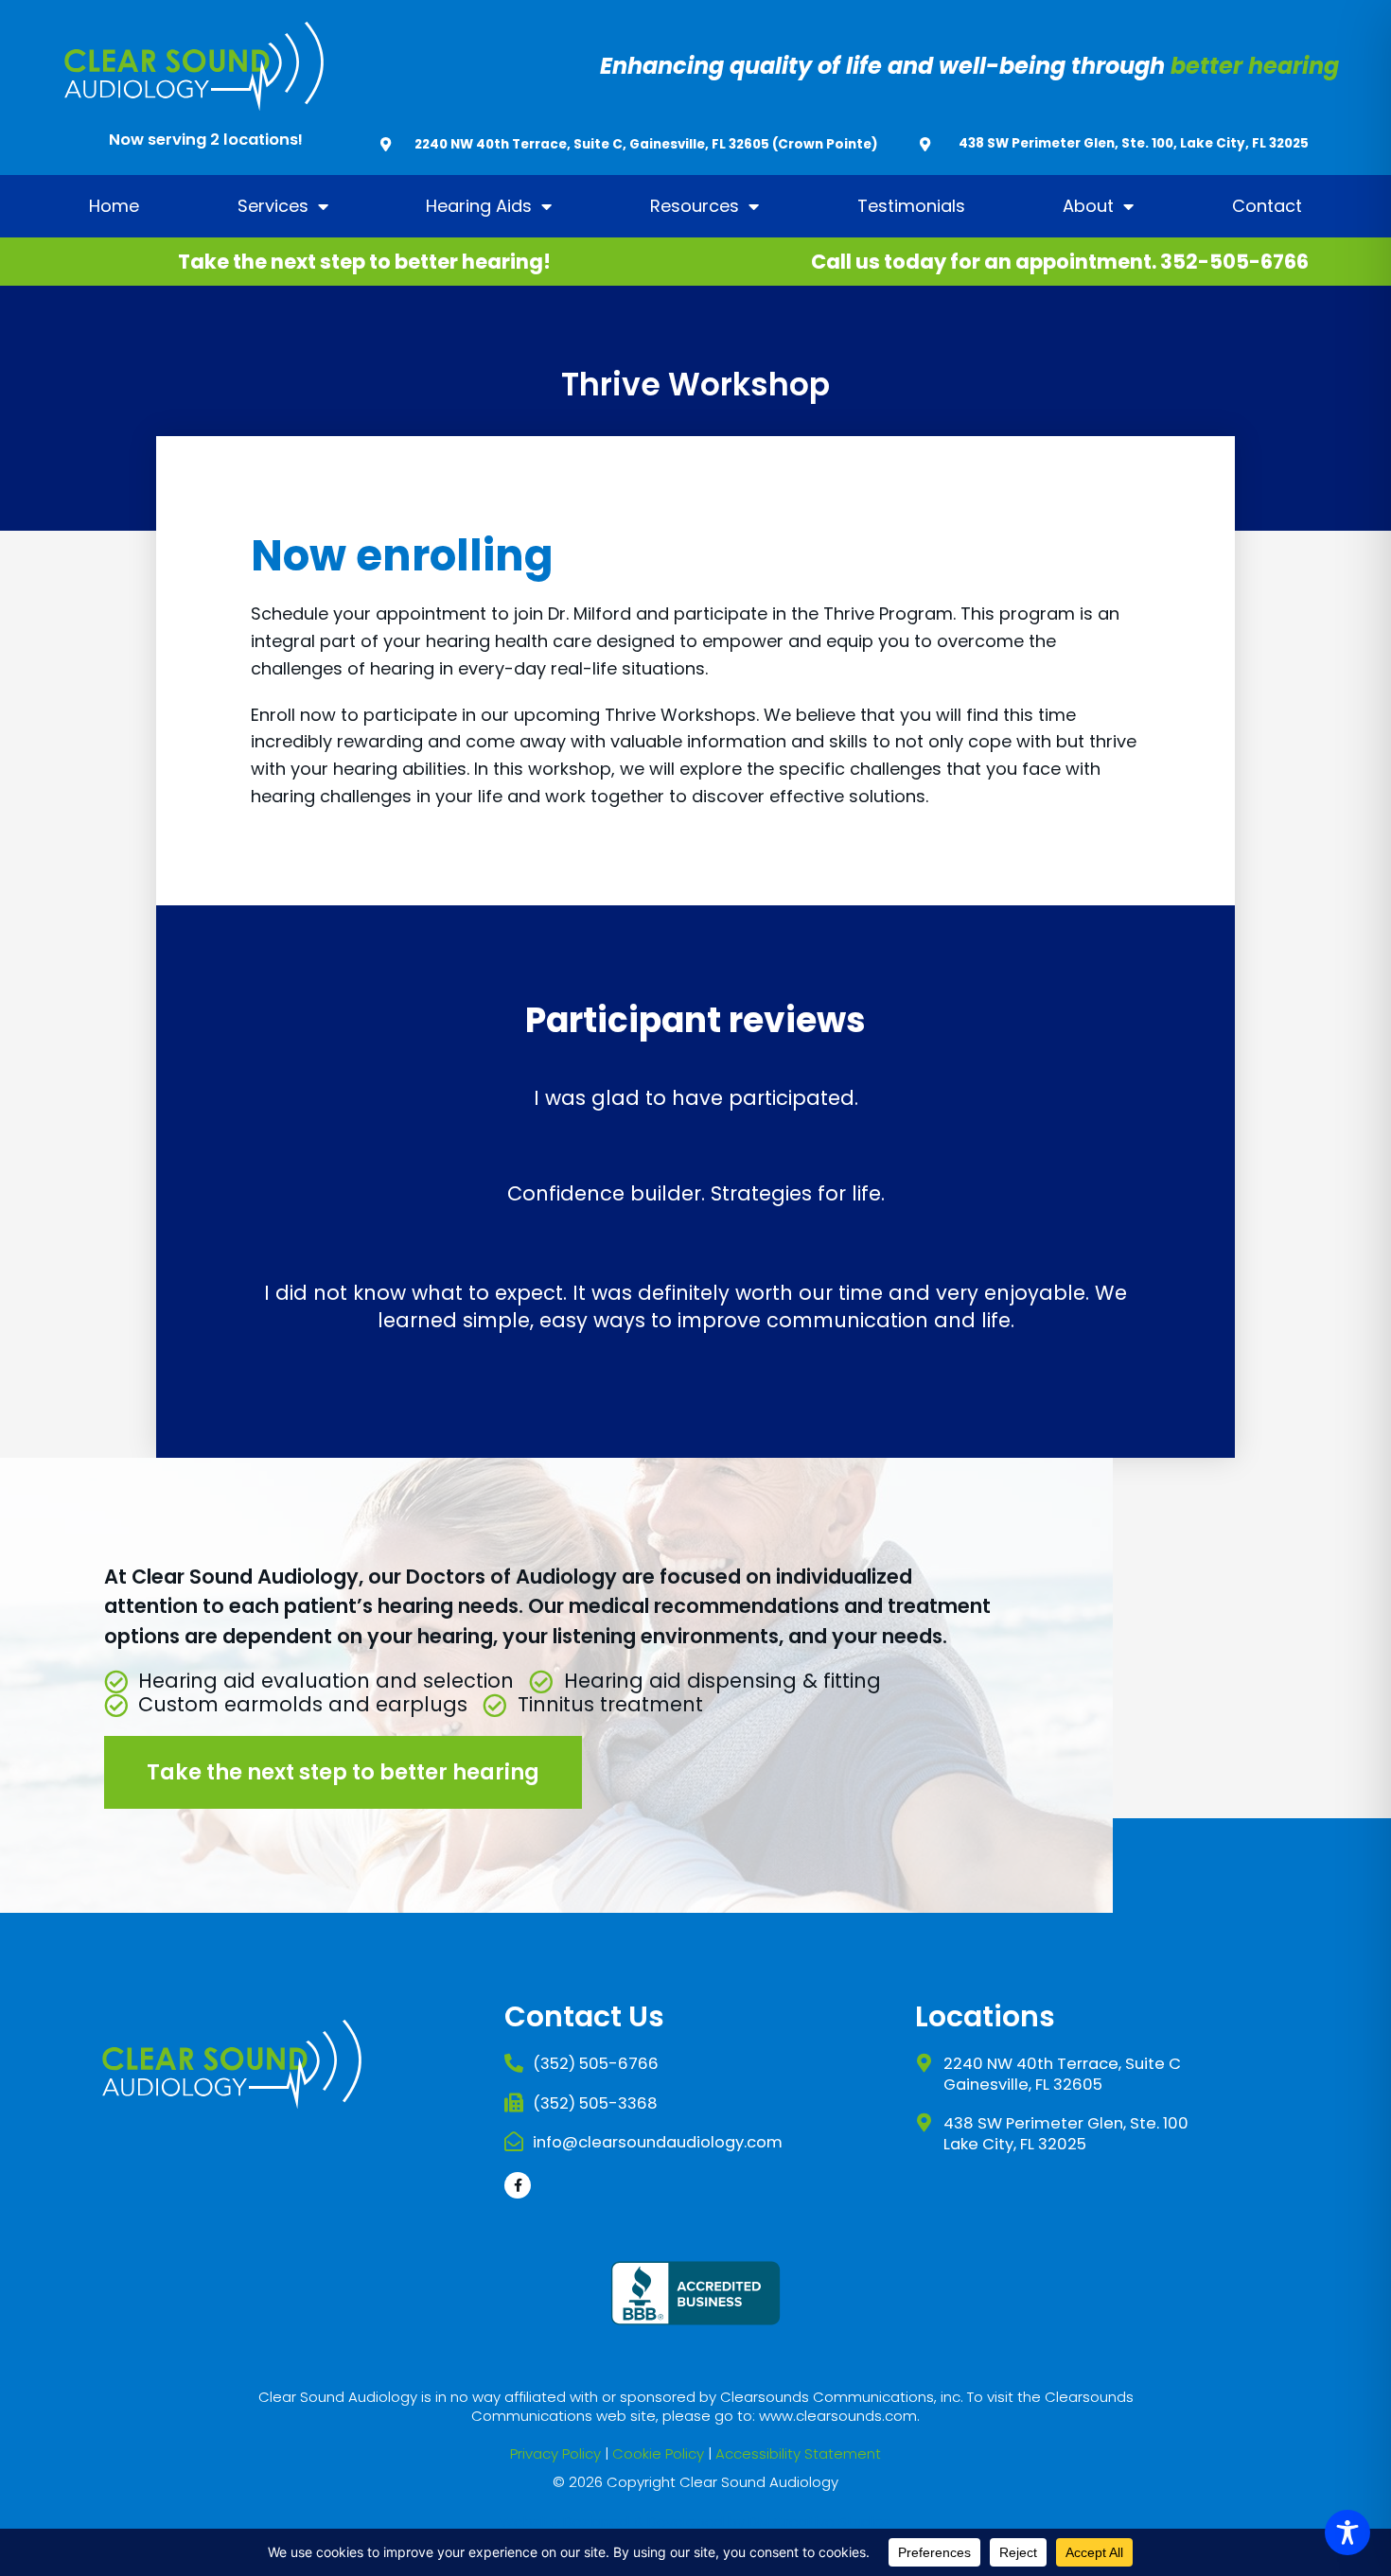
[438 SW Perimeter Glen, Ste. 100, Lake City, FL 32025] (925, 144)
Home (114, 206)
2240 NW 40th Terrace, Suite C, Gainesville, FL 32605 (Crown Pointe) (646, 144)
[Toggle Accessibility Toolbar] (1347, 2532)
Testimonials (911, 206)
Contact (1267, 206)
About (1088, 206)
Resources (695, 206)
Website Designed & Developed (612, 2522)
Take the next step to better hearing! (364, 262)
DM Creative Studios (820, 2522)
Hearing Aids (479, 206)
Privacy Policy (555, 2453)
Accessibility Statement (798, 2453)
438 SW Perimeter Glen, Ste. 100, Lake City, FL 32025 (1134, 143)
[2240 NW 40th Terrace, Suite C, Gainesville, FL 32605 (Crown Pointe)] (386, 144)
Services (273, 206)
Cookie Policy (658, 2453)
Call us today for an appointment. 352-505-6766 (1060, 262)
